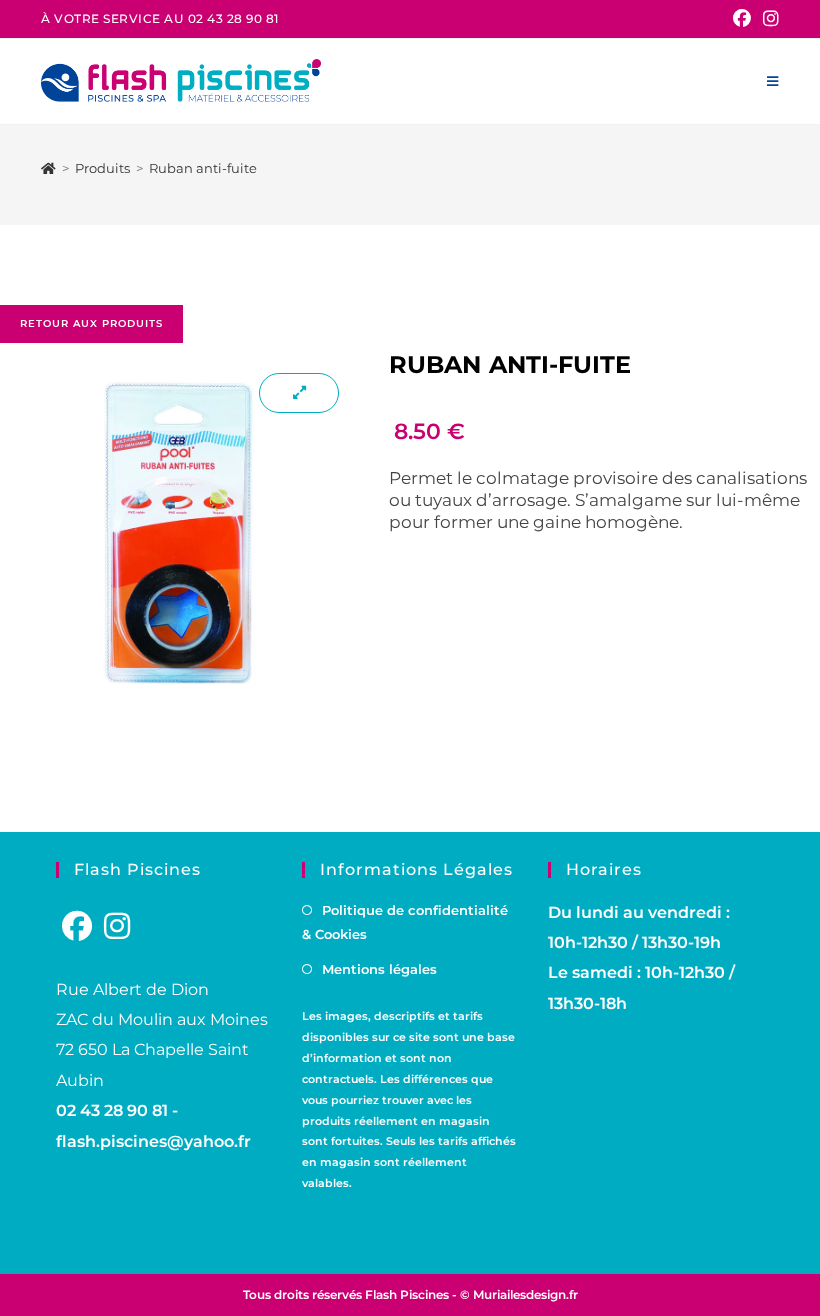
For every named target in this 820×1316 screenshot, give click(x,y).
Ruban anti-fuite (203, 168)
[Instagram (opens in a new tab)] (768, 19)
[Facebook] (77, 926)
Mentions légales (379, 969)
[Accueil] (48, 168)
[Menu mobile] (773, 81)
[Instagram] (117, 926)
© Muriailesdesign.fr (519, 1294)
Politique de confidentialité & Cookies (405, 922)
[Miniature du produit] (299, 393)
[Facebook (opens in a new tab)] (742, 19)
